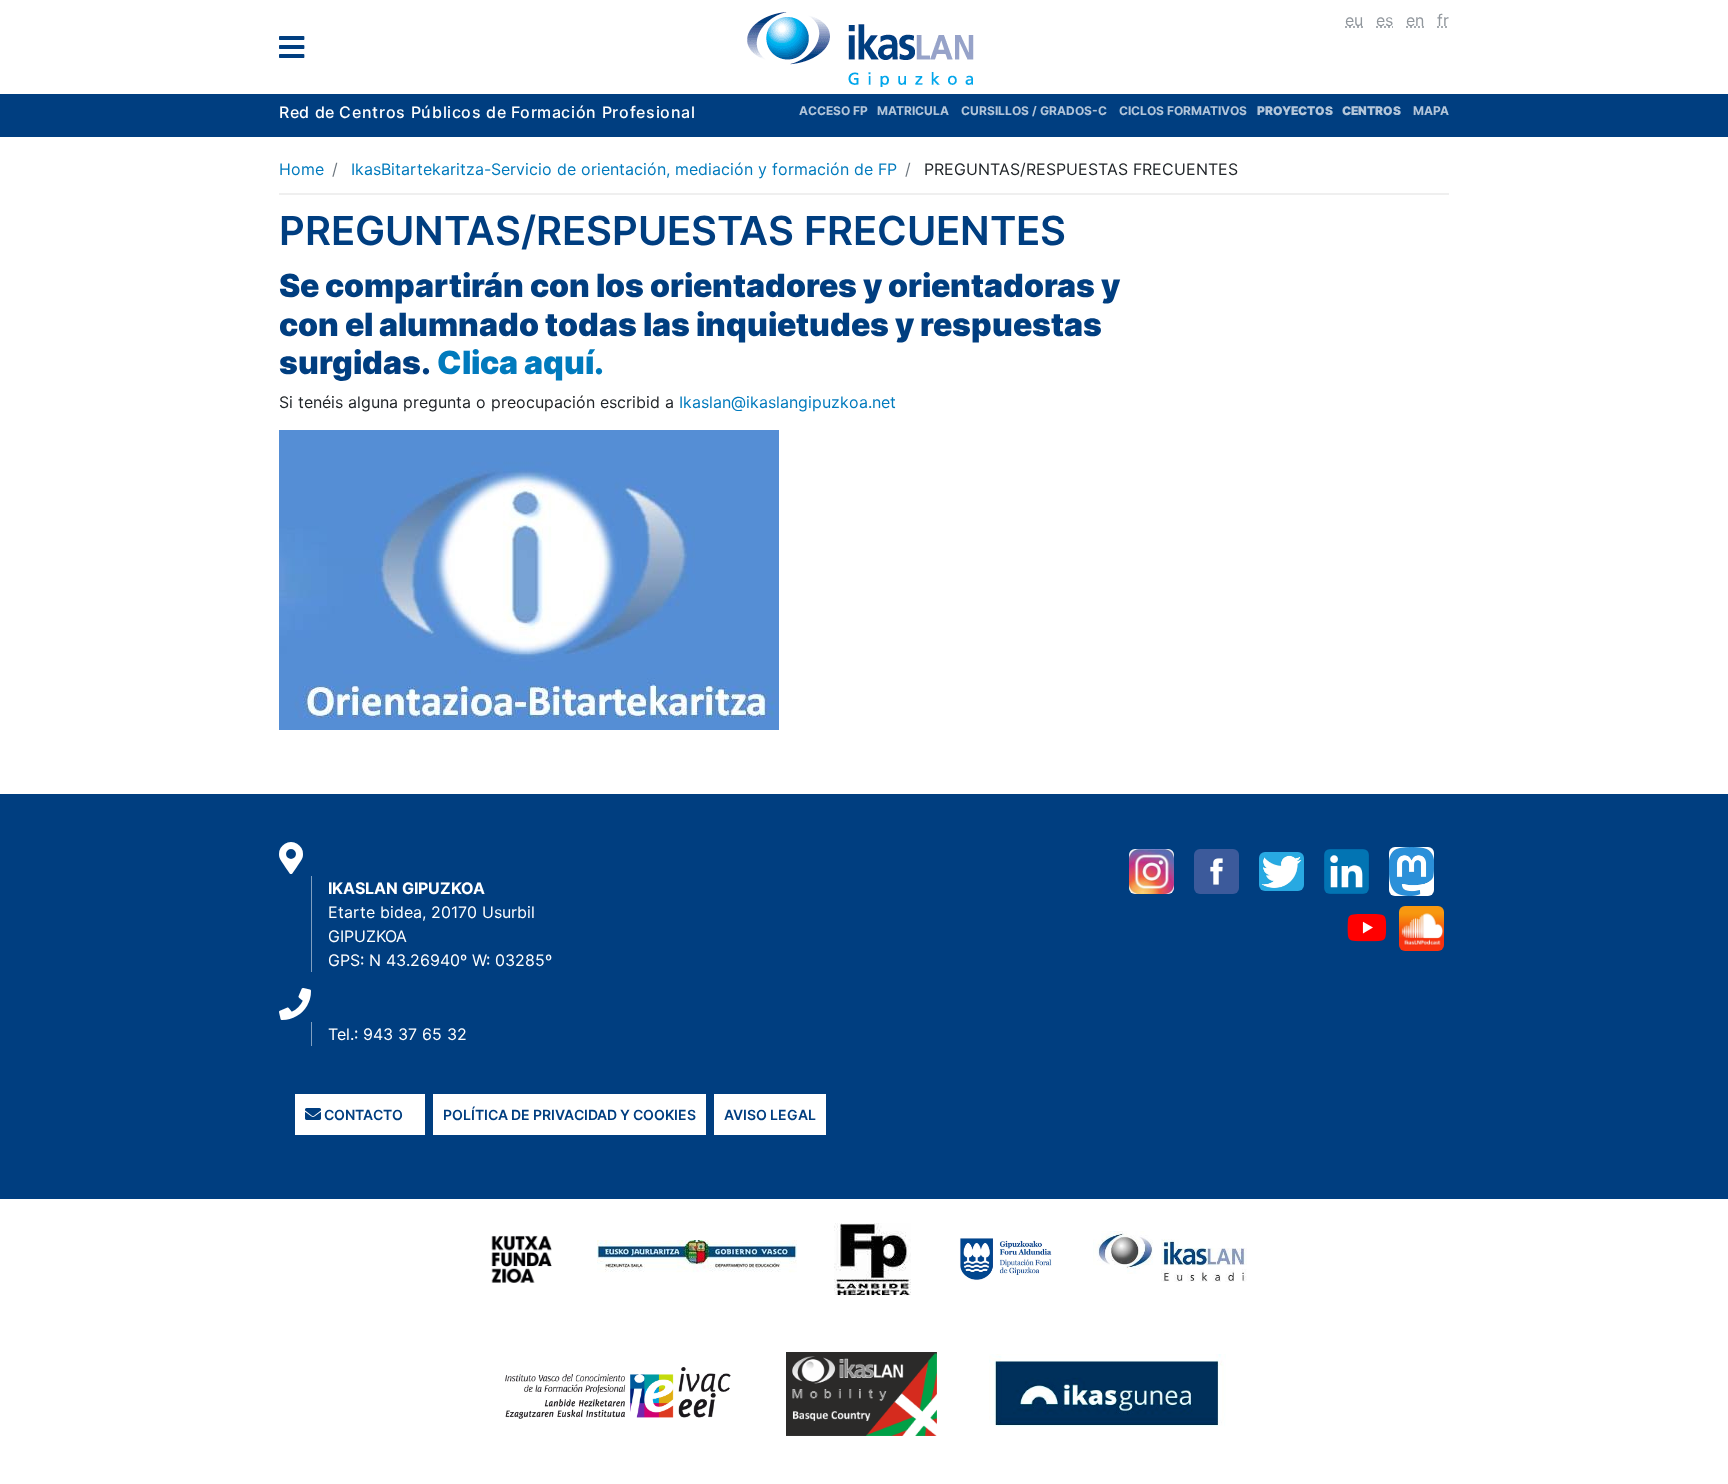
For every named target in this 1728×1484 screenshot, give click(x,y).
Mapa (1431, 110)
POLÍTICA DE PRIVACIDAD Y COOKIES (569, 1114)
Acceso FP (838, 110)
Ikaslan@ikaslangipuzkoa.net (787, 402)
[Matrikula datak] (1340, 110)
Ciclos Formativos (1183, 110)
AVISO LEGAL (770, 1114)
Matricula (919, 110)
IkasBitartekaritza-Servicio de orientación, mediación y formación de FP (624, 169)
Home (301, 169)
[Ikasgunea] (1107, 1393)
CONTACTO (362, 1114)
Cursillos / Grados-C (1034, 110)
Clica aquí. (520, 362)
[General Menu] (297, 51)
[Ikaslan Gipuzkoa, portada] (864, 49)
